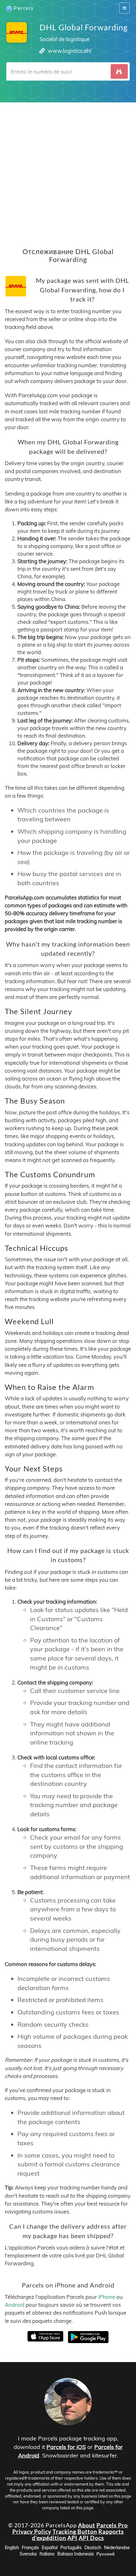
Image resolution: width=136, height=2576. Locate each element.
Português (71, 2548)
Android (15, 2305)
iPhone (107, 2297)
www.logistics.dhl (70, 51)
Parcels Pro (112, 2525)
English (12, 2548)
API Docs (91, 2538)
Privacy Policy (32, 2531)
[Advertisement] (68, 170)
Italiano (47, 2554)
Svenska (28, 2554)
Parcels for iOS (66, 2447)
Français (30, 2548)
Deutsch (93, 2548)
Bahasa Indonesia (75, 2554)
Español (50, 2548)
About (87, 2525)
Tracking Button (75, 2531)
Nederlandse (117, 2548)
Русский (106, 2554)
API (72, 2538)
